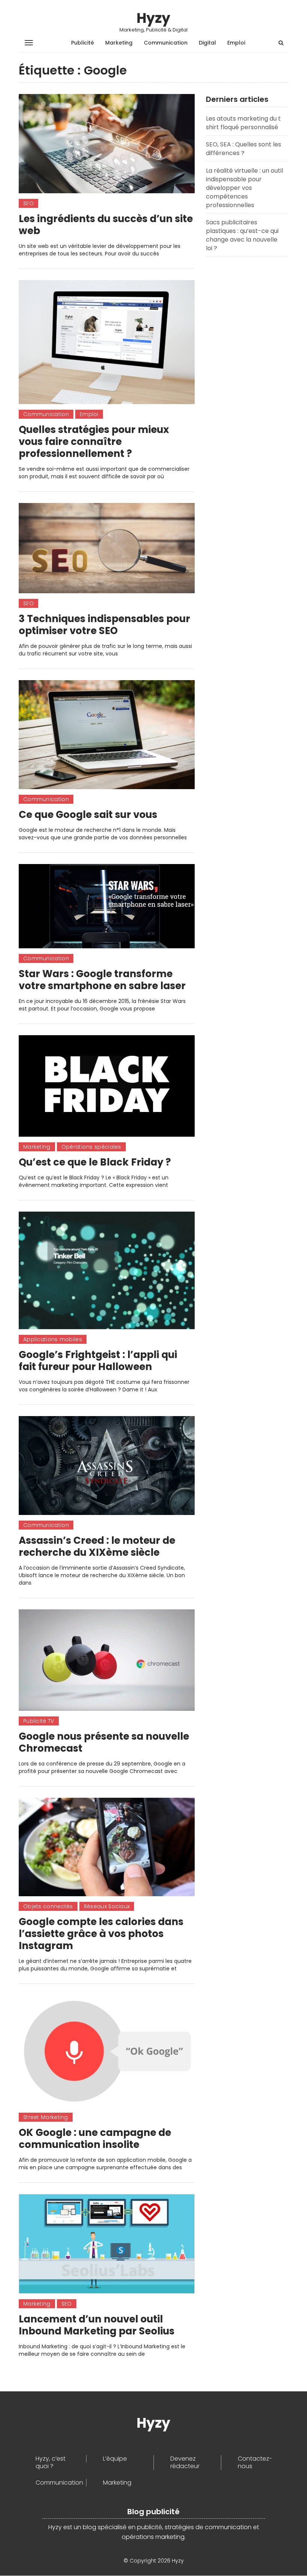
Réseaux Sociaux (107, 1906)
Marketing (119, 43)
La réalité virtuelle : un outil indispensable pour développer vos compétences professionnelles (244, 188)
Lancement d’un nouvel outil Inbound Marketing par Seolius (97, 2325)
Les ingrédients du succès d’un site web (106, 225)
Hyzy (153, 18)
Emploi (236, 43)
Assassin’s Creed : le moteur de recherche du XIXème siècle (97, 1546)
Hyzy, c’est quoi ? (51, 2463)
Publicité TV (39, 1721)
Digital (207, 43)
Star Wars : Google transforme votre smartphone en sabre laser (102, 980)
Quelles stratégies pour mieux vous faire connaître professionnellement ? (94, 442)
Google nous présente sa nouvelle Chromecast (104, 1742)
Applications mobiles (53, 1339)
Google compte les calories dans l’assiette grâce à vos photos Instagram (101, 1934)
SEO (28, 203)
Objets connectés (48, 1906)
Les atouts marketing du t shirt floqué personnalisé (243, 123)
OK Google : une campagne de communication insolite (95, 2139)
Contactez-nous (255, 2463)
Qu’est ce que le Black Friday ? (95, 1162)
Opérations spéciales (91, 1147)
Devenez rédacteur (185, 2463)
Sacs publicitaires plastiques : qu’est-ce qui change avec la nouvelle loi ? (242, 235)
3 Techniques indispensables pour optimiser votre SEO (104, 625)
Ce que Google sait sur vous (88, 815)
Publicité (83, 43)
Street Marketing (46, 2117)
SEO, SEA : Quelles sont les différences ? (244, 149)
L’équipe (115, 2459)
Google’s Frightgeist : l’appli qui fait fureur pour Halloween (98, 1361)
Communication (166, 43)
